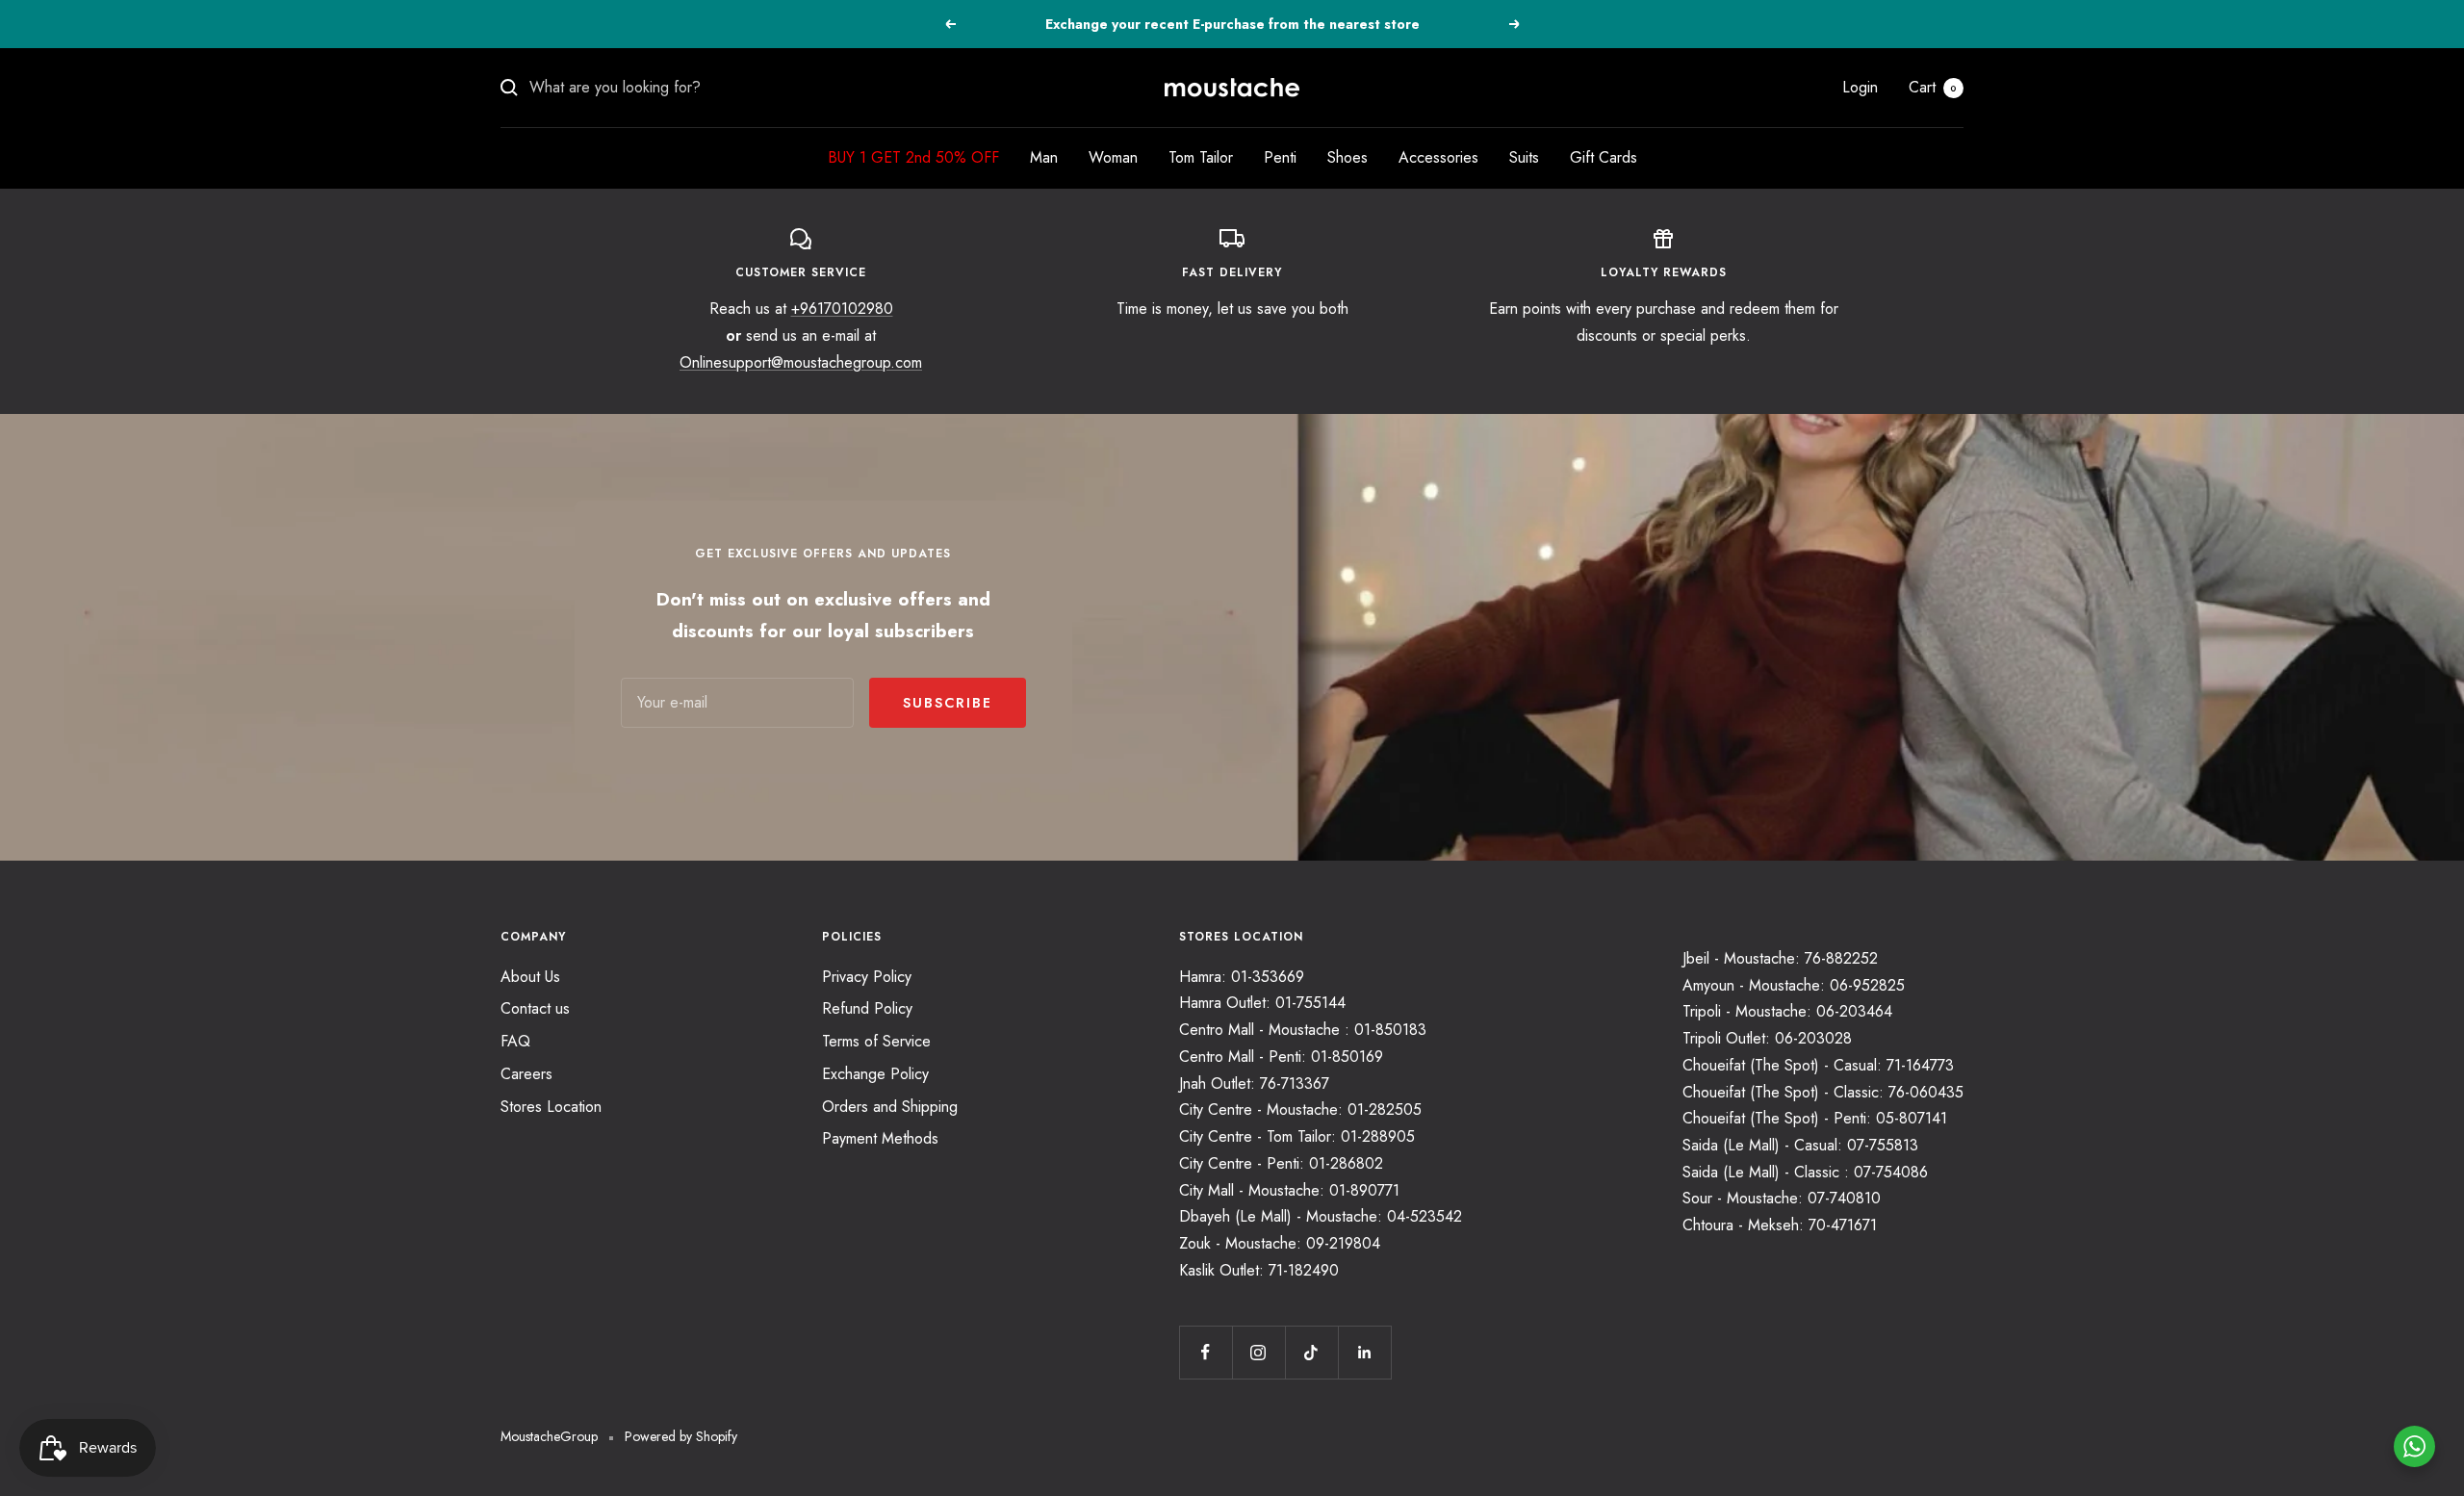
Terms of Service (876, 1041)
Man (1044, 157)
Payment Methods (880, 1138)
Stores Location (551, 1107)
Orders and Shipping (890, 1107)
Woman (1113, 157)
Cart (1933, 87)
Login (1860, 87)
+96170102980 (842, 309)
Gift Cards (1604, 157)
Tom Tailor (1201, 157)
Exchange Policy (875, 1074)
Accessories (1438, 157)
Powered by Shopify (681, 1436)
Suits (1524, 157)
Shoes (1347, 157)
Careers (526, 1074)
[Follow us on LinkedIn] (1364, 1352)
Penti (1280, 157)
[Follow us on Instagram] (1258, 1352)
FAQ (515, 1041)
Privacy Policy (867, 977)
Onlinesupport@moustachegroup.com (801, 362)
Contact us (535, 1008)
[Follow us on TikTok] (1311, 1352)
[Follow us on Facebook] (1206, 1352)
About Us (530, 977)
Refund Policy (867, 1008)
